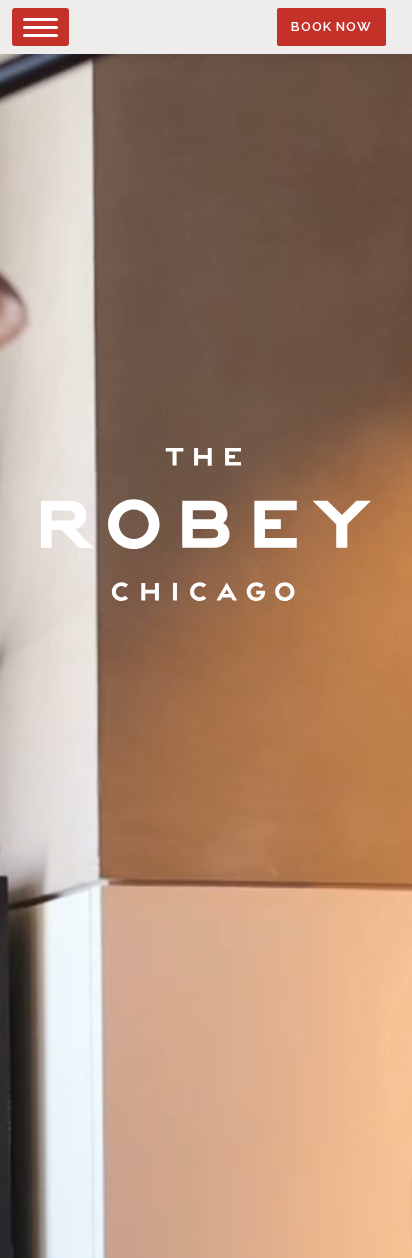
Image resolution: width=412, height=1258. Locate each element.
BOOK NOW (331, 25)
